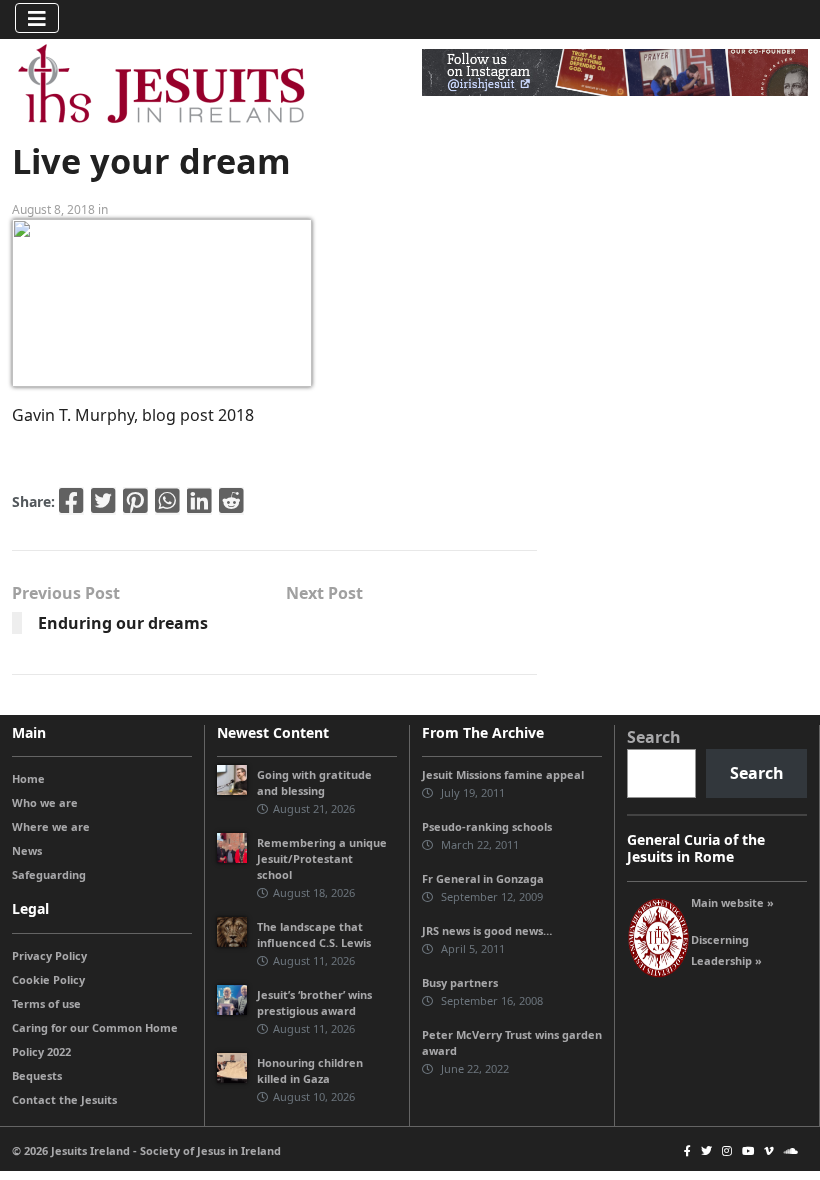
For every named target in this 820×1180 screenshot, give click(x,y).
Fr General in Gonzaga (483, 878)
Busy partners (460, 982)
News (27, 850)
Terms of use (46, 1003)
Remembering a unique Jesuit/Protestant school (322, 858)
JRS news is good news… (487, 930)
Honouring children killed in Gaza (310, 1070)
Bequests (37, 1075)
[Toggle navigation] (37, 18)
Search (654, 737)
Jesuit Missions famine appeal (503, 774)
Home (28, 778)
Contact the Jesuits (64, 1099)
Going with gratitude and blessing (314, 782)
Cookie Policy (48, 979)
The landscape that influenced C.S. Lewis (314, 934)
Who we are (45, 802)
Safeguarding (49, 874)
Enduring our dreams (123, 623)
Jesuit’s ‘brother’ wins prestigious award (314, 1002)
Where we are (51, 826)
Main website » (732, 902)
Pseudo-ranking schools (487, 826)
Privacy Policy (49, 955)
